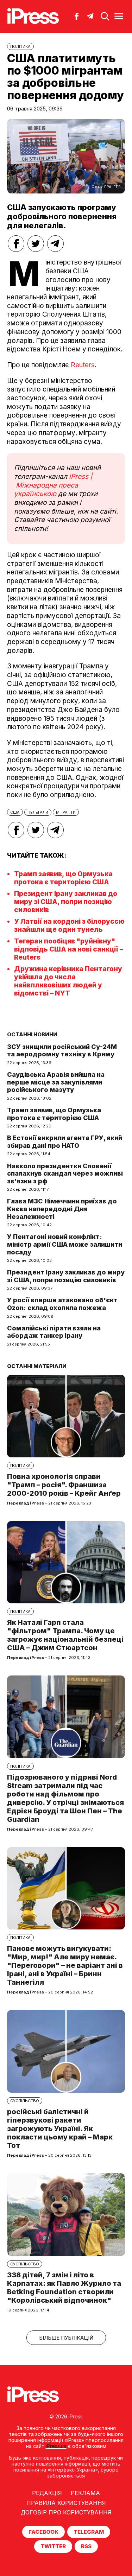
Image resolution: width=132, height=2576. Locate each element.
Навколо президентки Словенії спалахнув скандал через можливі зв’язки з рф (65, 1173)
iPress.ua (56, 2446)
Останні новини (32, 1034)
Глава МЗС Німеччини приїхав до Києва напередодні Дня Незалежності (62, 1209)
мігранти (66, 812)
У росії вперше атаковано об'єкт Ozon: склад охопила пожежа (62, 1304)
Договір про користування (66, 2512)
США (15, 812)
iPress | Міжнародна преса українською (53, 485)
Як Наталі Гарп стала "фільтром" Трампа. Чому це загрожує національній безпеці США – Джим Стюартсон (65, 1635)
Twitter (53, 2546)
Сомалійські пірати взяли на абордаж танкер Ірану (54, 1332)
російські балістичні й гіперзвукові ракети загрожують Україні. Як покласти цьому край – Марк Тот (60, 2129)
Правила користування (66, 2503)
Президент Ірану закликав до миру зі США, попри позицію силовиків (66, 902)
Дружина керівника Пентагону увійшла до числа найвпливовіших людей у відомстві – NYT (68, 981)
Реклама (85, 2493)
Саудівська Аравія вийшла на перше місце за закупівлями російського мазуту (56, 1082)
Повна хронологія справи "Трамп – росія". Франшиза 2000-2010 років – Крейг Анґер (64, 1485)
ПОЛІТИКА (20, 46)
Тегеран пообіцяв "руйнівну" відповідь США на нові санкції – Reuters (69, 949)
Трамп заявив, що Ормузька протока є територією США (63, 878)
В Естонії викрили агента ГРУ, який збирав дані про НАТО (65, 1142)
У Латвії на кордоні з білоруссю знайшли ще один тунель (69, 926)
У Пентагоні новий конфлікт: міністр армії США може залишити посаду (65, 1244)
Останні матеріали (37, 1366)
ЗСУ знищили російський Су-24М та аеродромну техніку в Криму (62, 1051)
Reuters (83, 365)
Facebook (43, 2532)
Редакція (47, 2493)
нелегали (38, 812)
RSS (86, 2546)
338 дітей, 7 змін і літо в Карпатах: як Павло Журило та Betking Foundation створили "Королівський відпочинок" (64, 2288)
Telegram (89, 2532)
